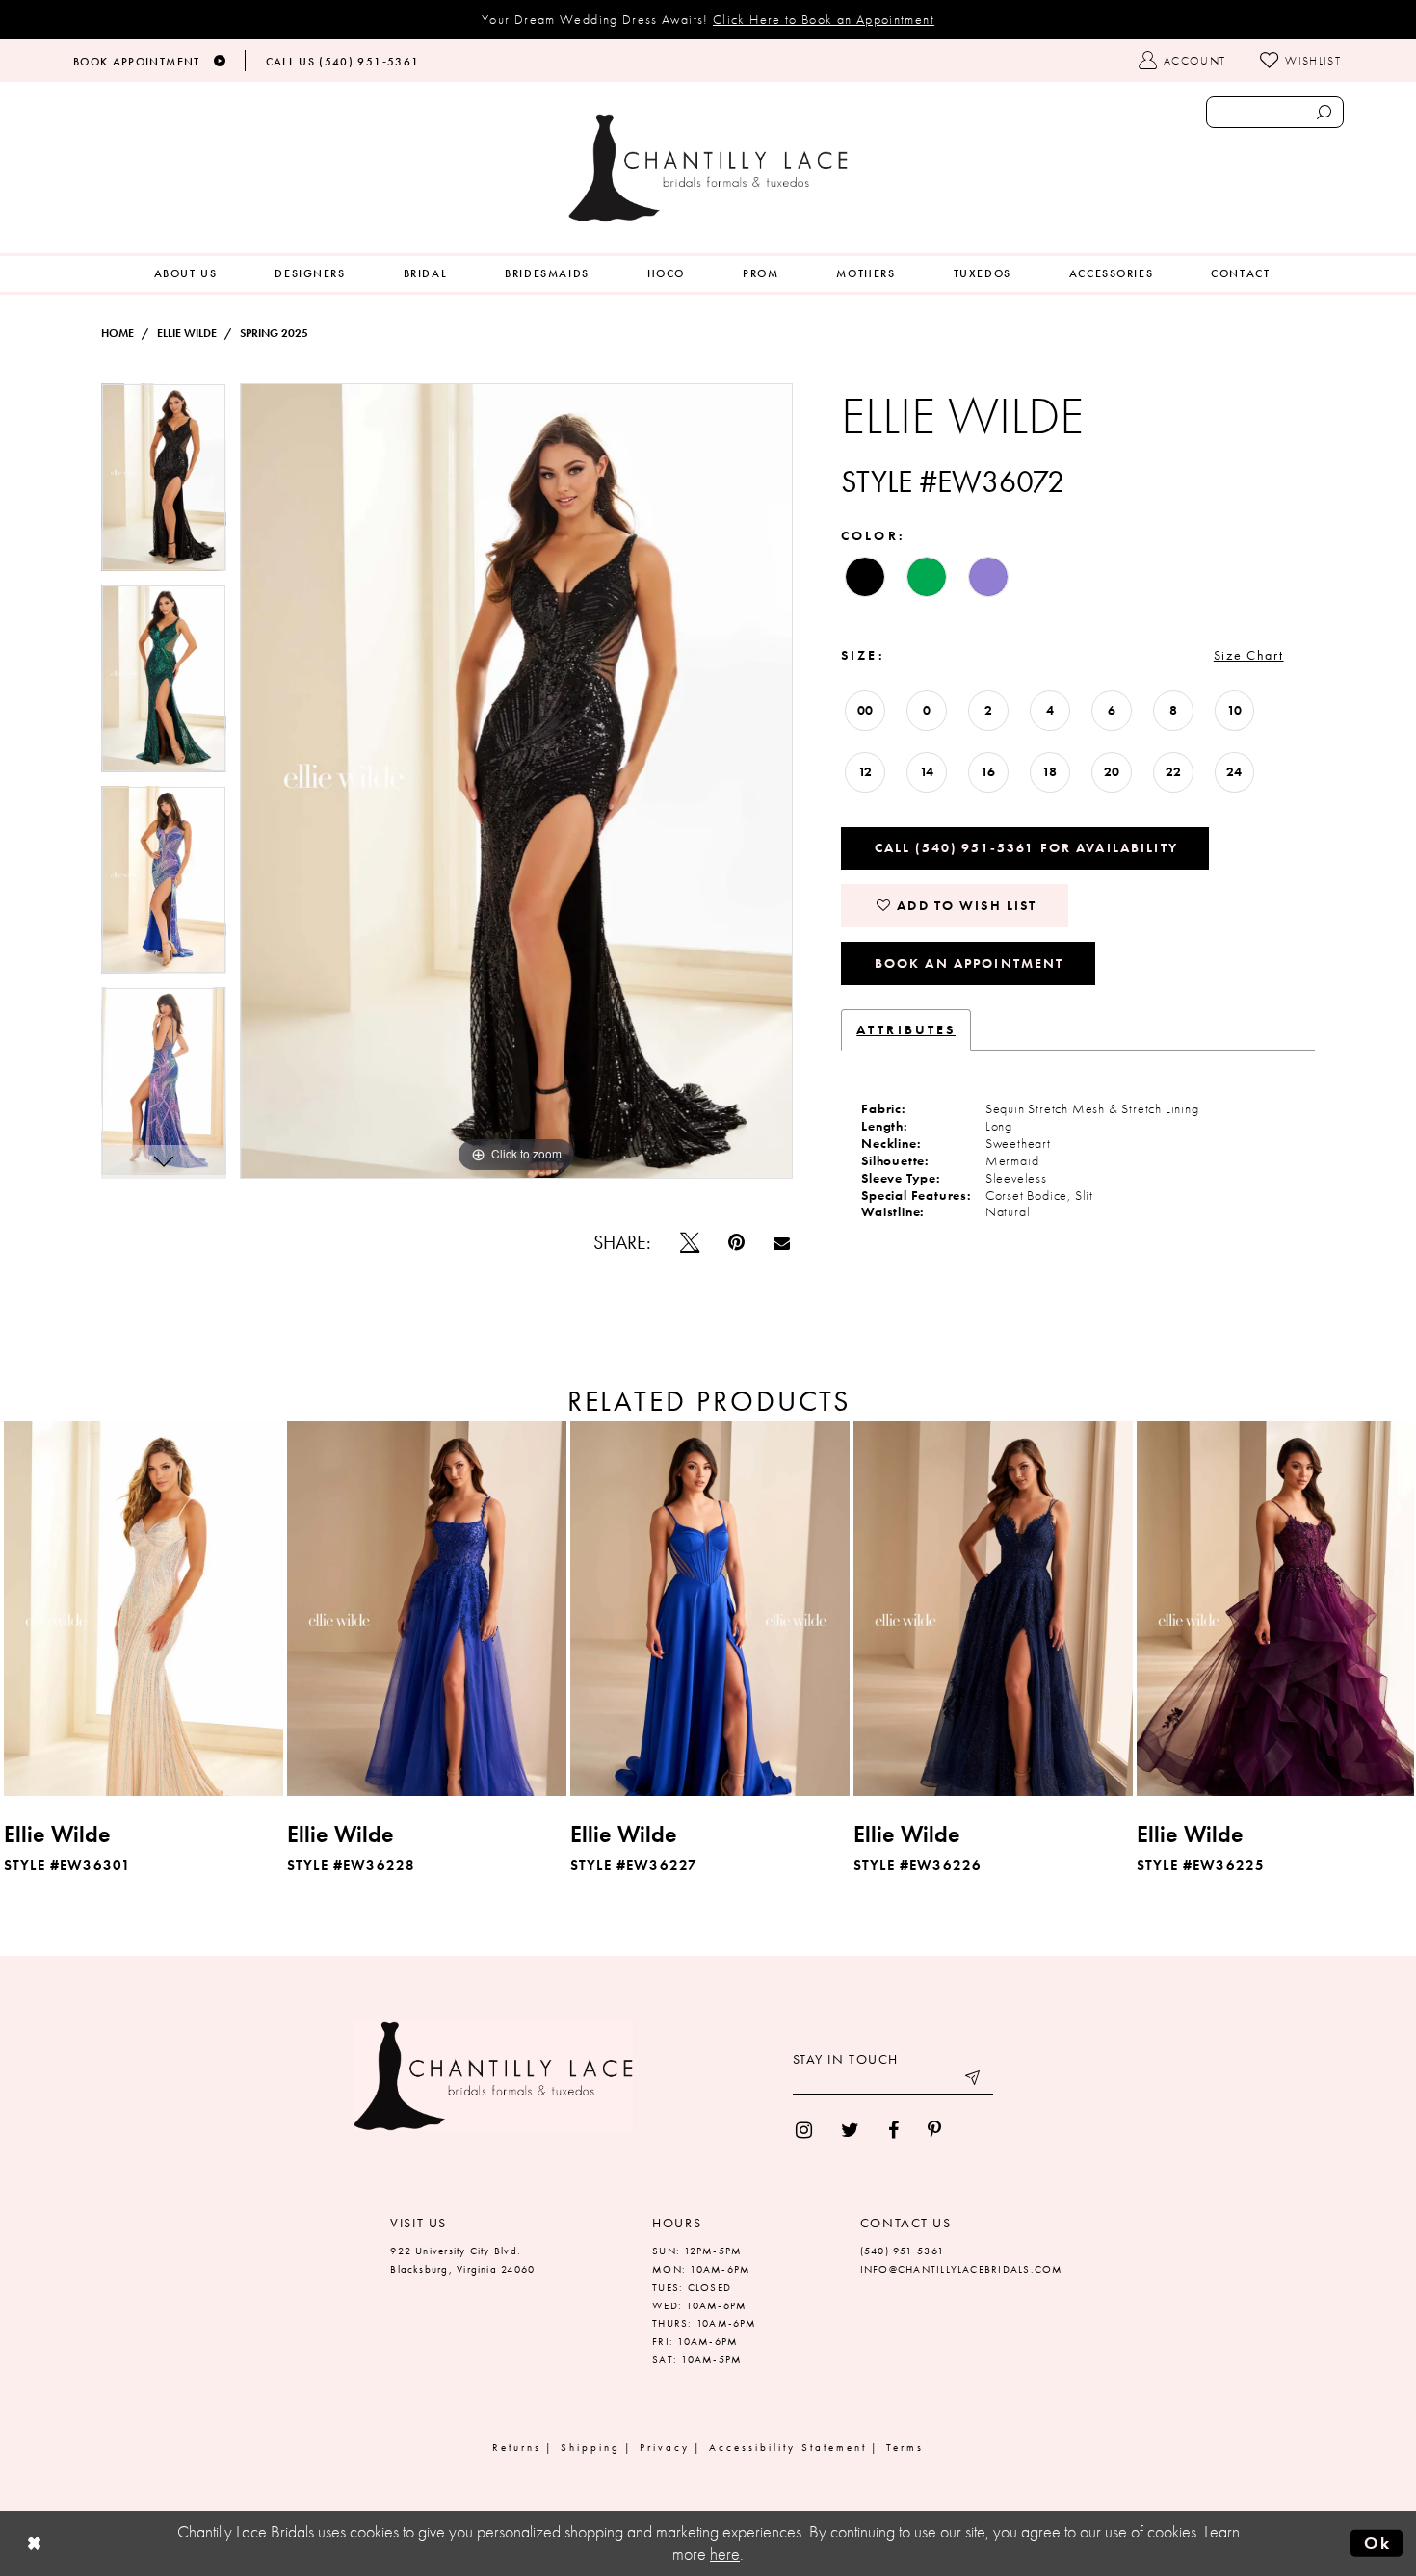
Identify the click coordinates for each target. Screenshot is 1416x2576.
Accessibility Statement (788, 2447)
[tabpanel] (164, 484)
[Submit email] (974, 2080)
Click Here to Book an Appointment (824, 19)
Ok (1377, 2542)
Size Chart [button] (1249, 655)
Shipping (590, 2447)
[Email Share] (782, 1243)
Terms (905, 2447)
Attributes (906, 1029)
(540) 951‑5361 (902, 2251)
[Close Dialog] (35, 2543)
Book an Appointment (970, 963)
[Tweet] (690, 1242)
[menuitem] (186, 274)
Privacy (665, 2447)
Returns (517, 2447)
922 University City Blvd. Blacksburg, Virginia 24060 (462, 2260)
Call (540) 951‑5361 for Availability (1026, 847)
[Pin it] (736, 1242)
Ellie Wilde (187, 333)
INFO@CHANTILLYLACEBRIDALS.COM (962, 2269)
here (725, 2554)
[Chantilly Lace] (708, 168)
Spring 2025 (274, 333)
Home (118, 333)
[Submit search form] (1324, 112)
